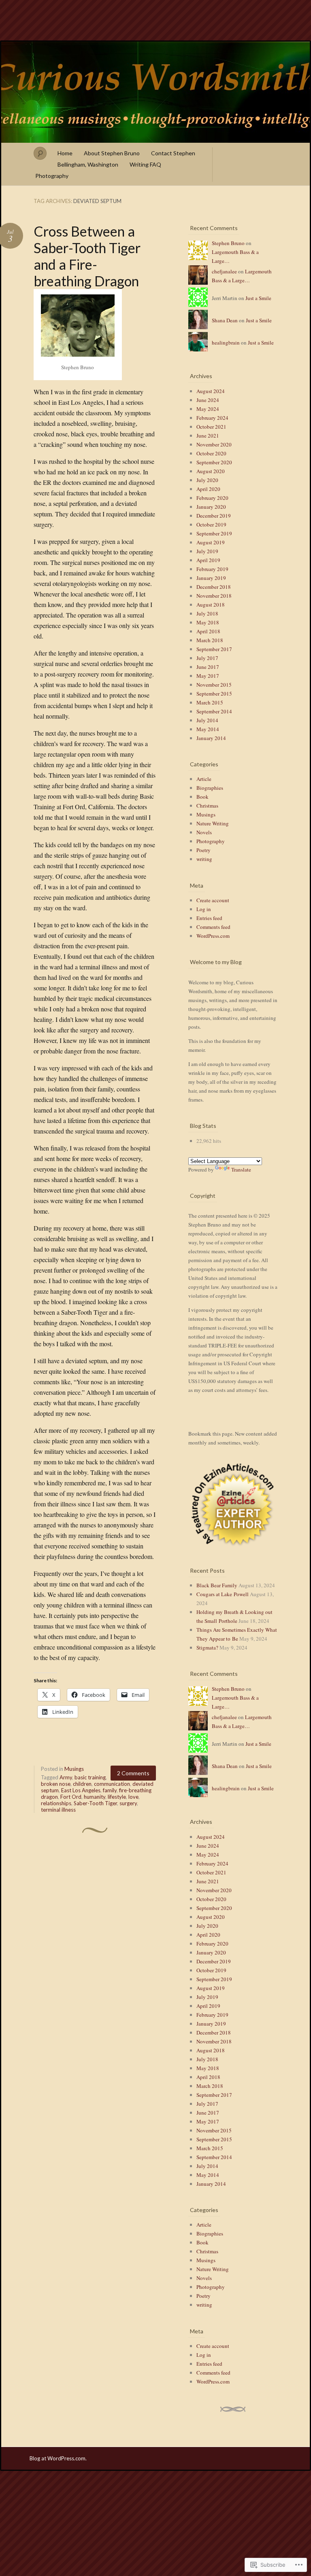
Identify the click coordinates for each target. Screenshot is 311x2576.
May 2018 (208, 622)
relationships (56, 1803)
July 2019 (207, 551)
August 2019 (211, 542)
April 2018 (208, 631)
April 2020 (208, 489)
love (133, 1797)
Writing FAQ (145, 164)
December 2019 (214, 516)
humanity (95, 1797)
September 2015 (214, 694)
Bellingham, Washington (88, 164)
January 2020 (211, 507)
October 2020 (211, 453)
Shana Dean (225, 320)
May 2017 (208, 676)
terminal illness (58, 1810)
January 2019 (211, 578)
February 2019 (212, 569)
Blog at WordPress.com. (58, 2458)
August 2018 (211, 605)
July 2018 (207, 613)
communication (112, 1784)
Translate (241, 1170)
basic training (90, 1777)
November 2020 (214, 444)
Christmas (207, 806)
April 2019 (208, 560)
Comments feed (213, 927)
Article (204, 779)
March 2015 (210, 702)
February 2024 (212, 418)
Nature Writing (213, 823)
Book (202, 797)
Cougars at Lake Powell (223, 1594)
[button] (233, 1504)
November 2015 (214, 685)
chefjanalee (224, 271)
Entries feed (209, 918)
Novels (204, 832)
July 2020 (207, 480)
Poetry (203, 850)
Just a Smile (258, 298)
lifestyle (117, 1797)
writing (204, 859)
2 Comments (133, 1773)
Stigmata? (207, 1648)
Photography (52, 176)
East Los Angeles (81, 1790)
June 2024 (208, 400)
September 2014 (214, 711)
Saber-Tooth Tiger (95, 1803)
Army (66, 1777)
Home (65, 153)
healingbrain (226, 343)
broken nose (56, 1784)
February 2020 (212, 498)
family (110, 1790)
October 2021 (211, 427)
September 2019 (214, 533)
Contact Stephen (173, 153)
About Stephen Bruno (112, 153)
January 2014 (211, 738)
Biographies (210, 788)
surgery (128, 1803)
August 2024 (211, 391)
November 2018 (214, 596)
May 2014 (208, 729)
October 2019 (211, 525)
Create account (213, 900)
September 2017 (214, 649)
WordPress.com (213, 936)
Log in (204, 909)
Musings (74, 1769)
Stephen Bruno (228, 243)
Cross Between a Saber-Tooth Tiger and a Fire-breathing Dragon (87, 256)
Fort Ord (71, 1797)
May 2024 (208, 409)
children (82, 1784)
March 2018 (210, 640)
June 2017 (208, 667)
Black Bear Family (217, 1585)
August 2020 (211, 471)
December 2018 (214, 587)
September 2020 (214, 462)
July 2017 (207, 658)
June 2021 (208, 436)
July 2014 (207, 720)
